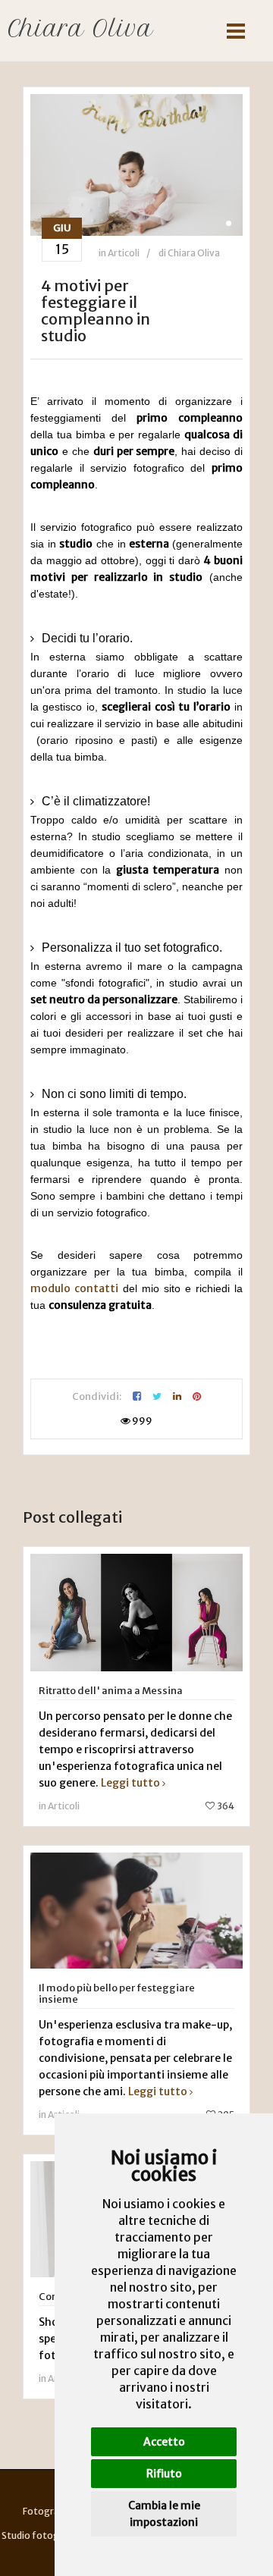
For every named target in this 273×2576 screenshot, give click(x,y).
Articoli (124, 253)
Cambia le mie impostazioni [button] (164, 2514)
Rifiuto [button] (164, 2474)
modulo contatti (74, 1288)
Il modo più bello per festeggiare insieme (117, 1994)
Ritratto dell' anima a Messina (111, 1691)
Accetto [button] (164, 2442)
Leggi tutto (130, 1783)
